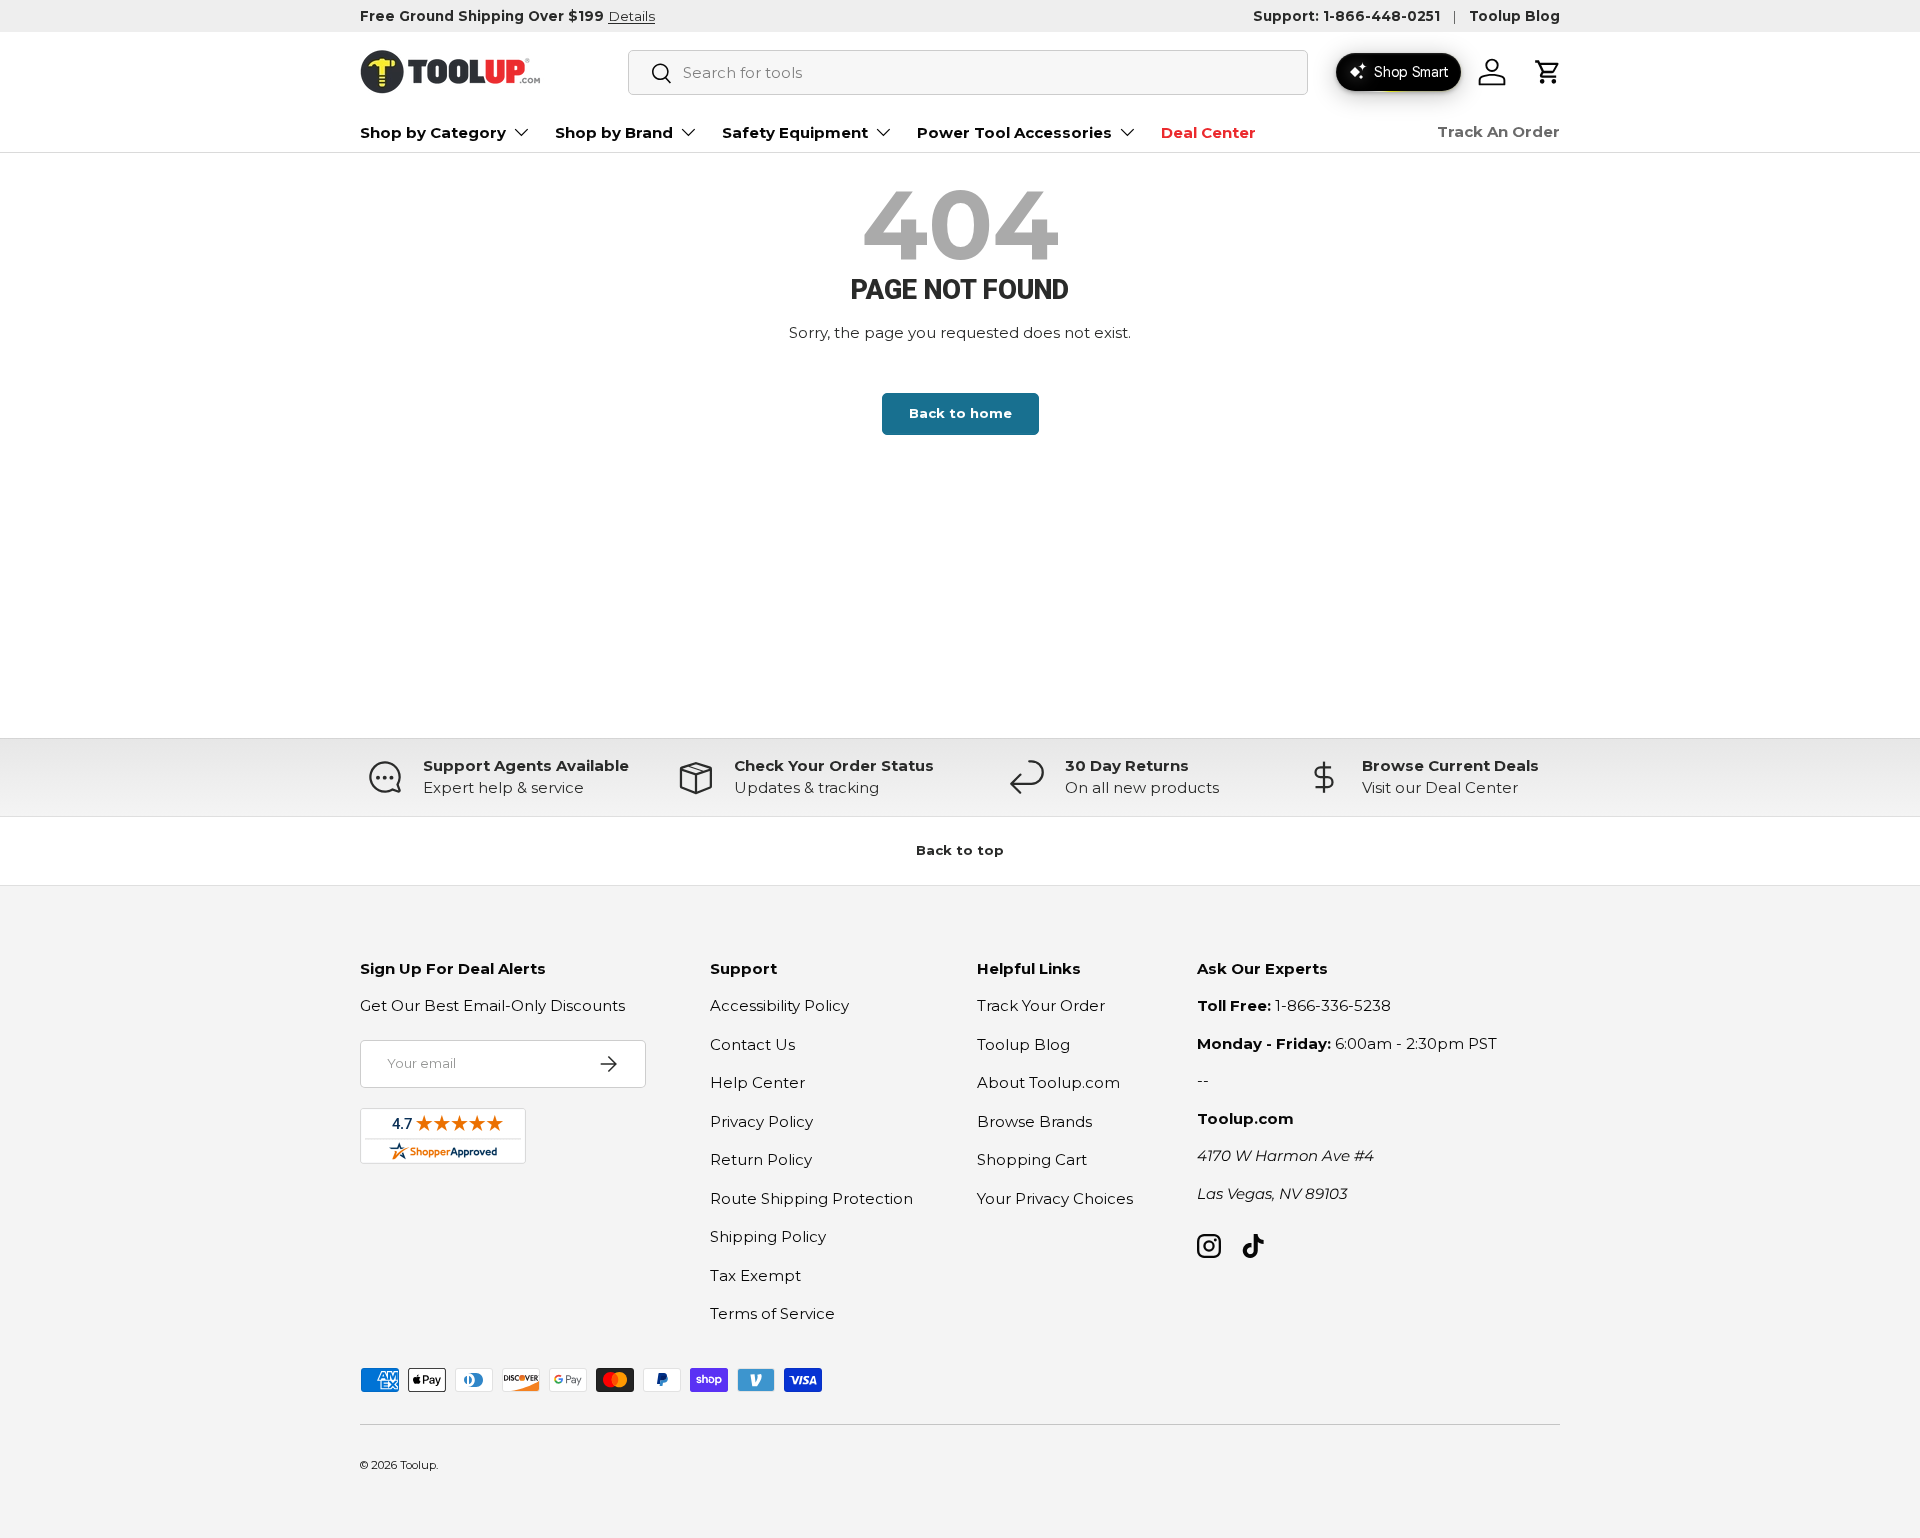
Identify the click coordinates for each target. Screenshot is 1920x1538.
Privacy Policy (761, 1121)
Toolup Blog (1514, 16)
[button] (1548, 72)
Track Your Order (1041, 1005)
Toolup (418, 1465)
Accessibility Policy (779, 1005)
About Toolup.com (1048, 1082)
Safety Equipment (795, 132)
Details (631, 16)
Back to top (960, 850)
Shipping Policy (768, 1236)
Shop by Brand (614, 132)
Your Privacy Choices (1055, 1198)
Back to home (960, 413)
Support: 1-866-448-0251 (1346, 16)
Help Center (757, 1082)
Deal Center (1208, 132)
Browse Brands (1034, 1121)
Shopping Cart (1032, 1159)
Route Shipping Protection (811, 1198)
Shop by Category (433, 132)
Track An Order (1498, 131)
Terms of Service (772, 1313)
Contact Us (752, 1044)
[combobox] (968, 72)
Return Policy (761, 1159)
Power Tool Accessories (1014, 132)
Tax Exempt (755, 1275)
